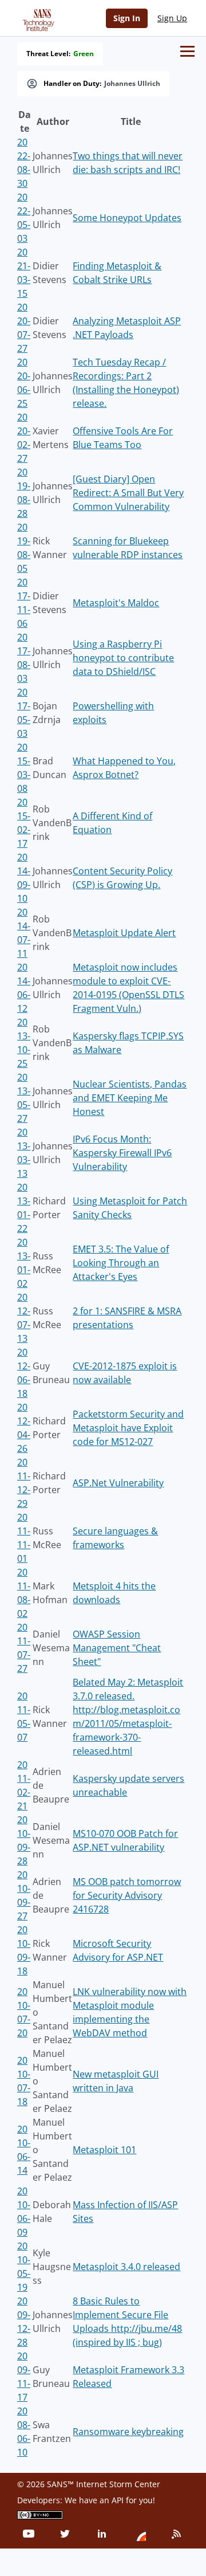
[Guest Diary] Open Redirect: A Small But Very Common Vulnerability (128, 493)
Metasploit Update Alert (124, 933)
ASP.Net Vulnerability (118, 1483)
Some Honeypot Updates (127, 218)
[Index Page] (37, 18)
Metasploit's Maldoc (116, 603)
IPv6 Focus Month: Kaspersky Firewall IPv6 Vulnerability (122, 1153)
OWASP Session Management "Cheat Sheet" (117, 1648)
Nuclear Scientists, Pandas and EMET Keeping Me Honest (130, 1098)
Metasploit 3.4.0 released (126, 2267)
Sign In (127, 18)
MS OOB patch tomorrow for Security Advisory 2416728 (127, 1895)
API (118, 2500)
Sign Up (172, 18)
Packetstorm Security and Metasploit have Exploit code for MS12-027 (128, 1428)
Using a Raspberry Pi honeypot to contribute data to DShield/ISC (123, 658)
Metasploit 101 (104, 2150)
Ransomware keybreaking (128, 2432)
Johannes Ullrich (132, 84)
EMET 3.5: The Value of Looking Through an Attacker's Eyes (121, 1263)
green (84, 54)
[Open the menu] (187, 51)
